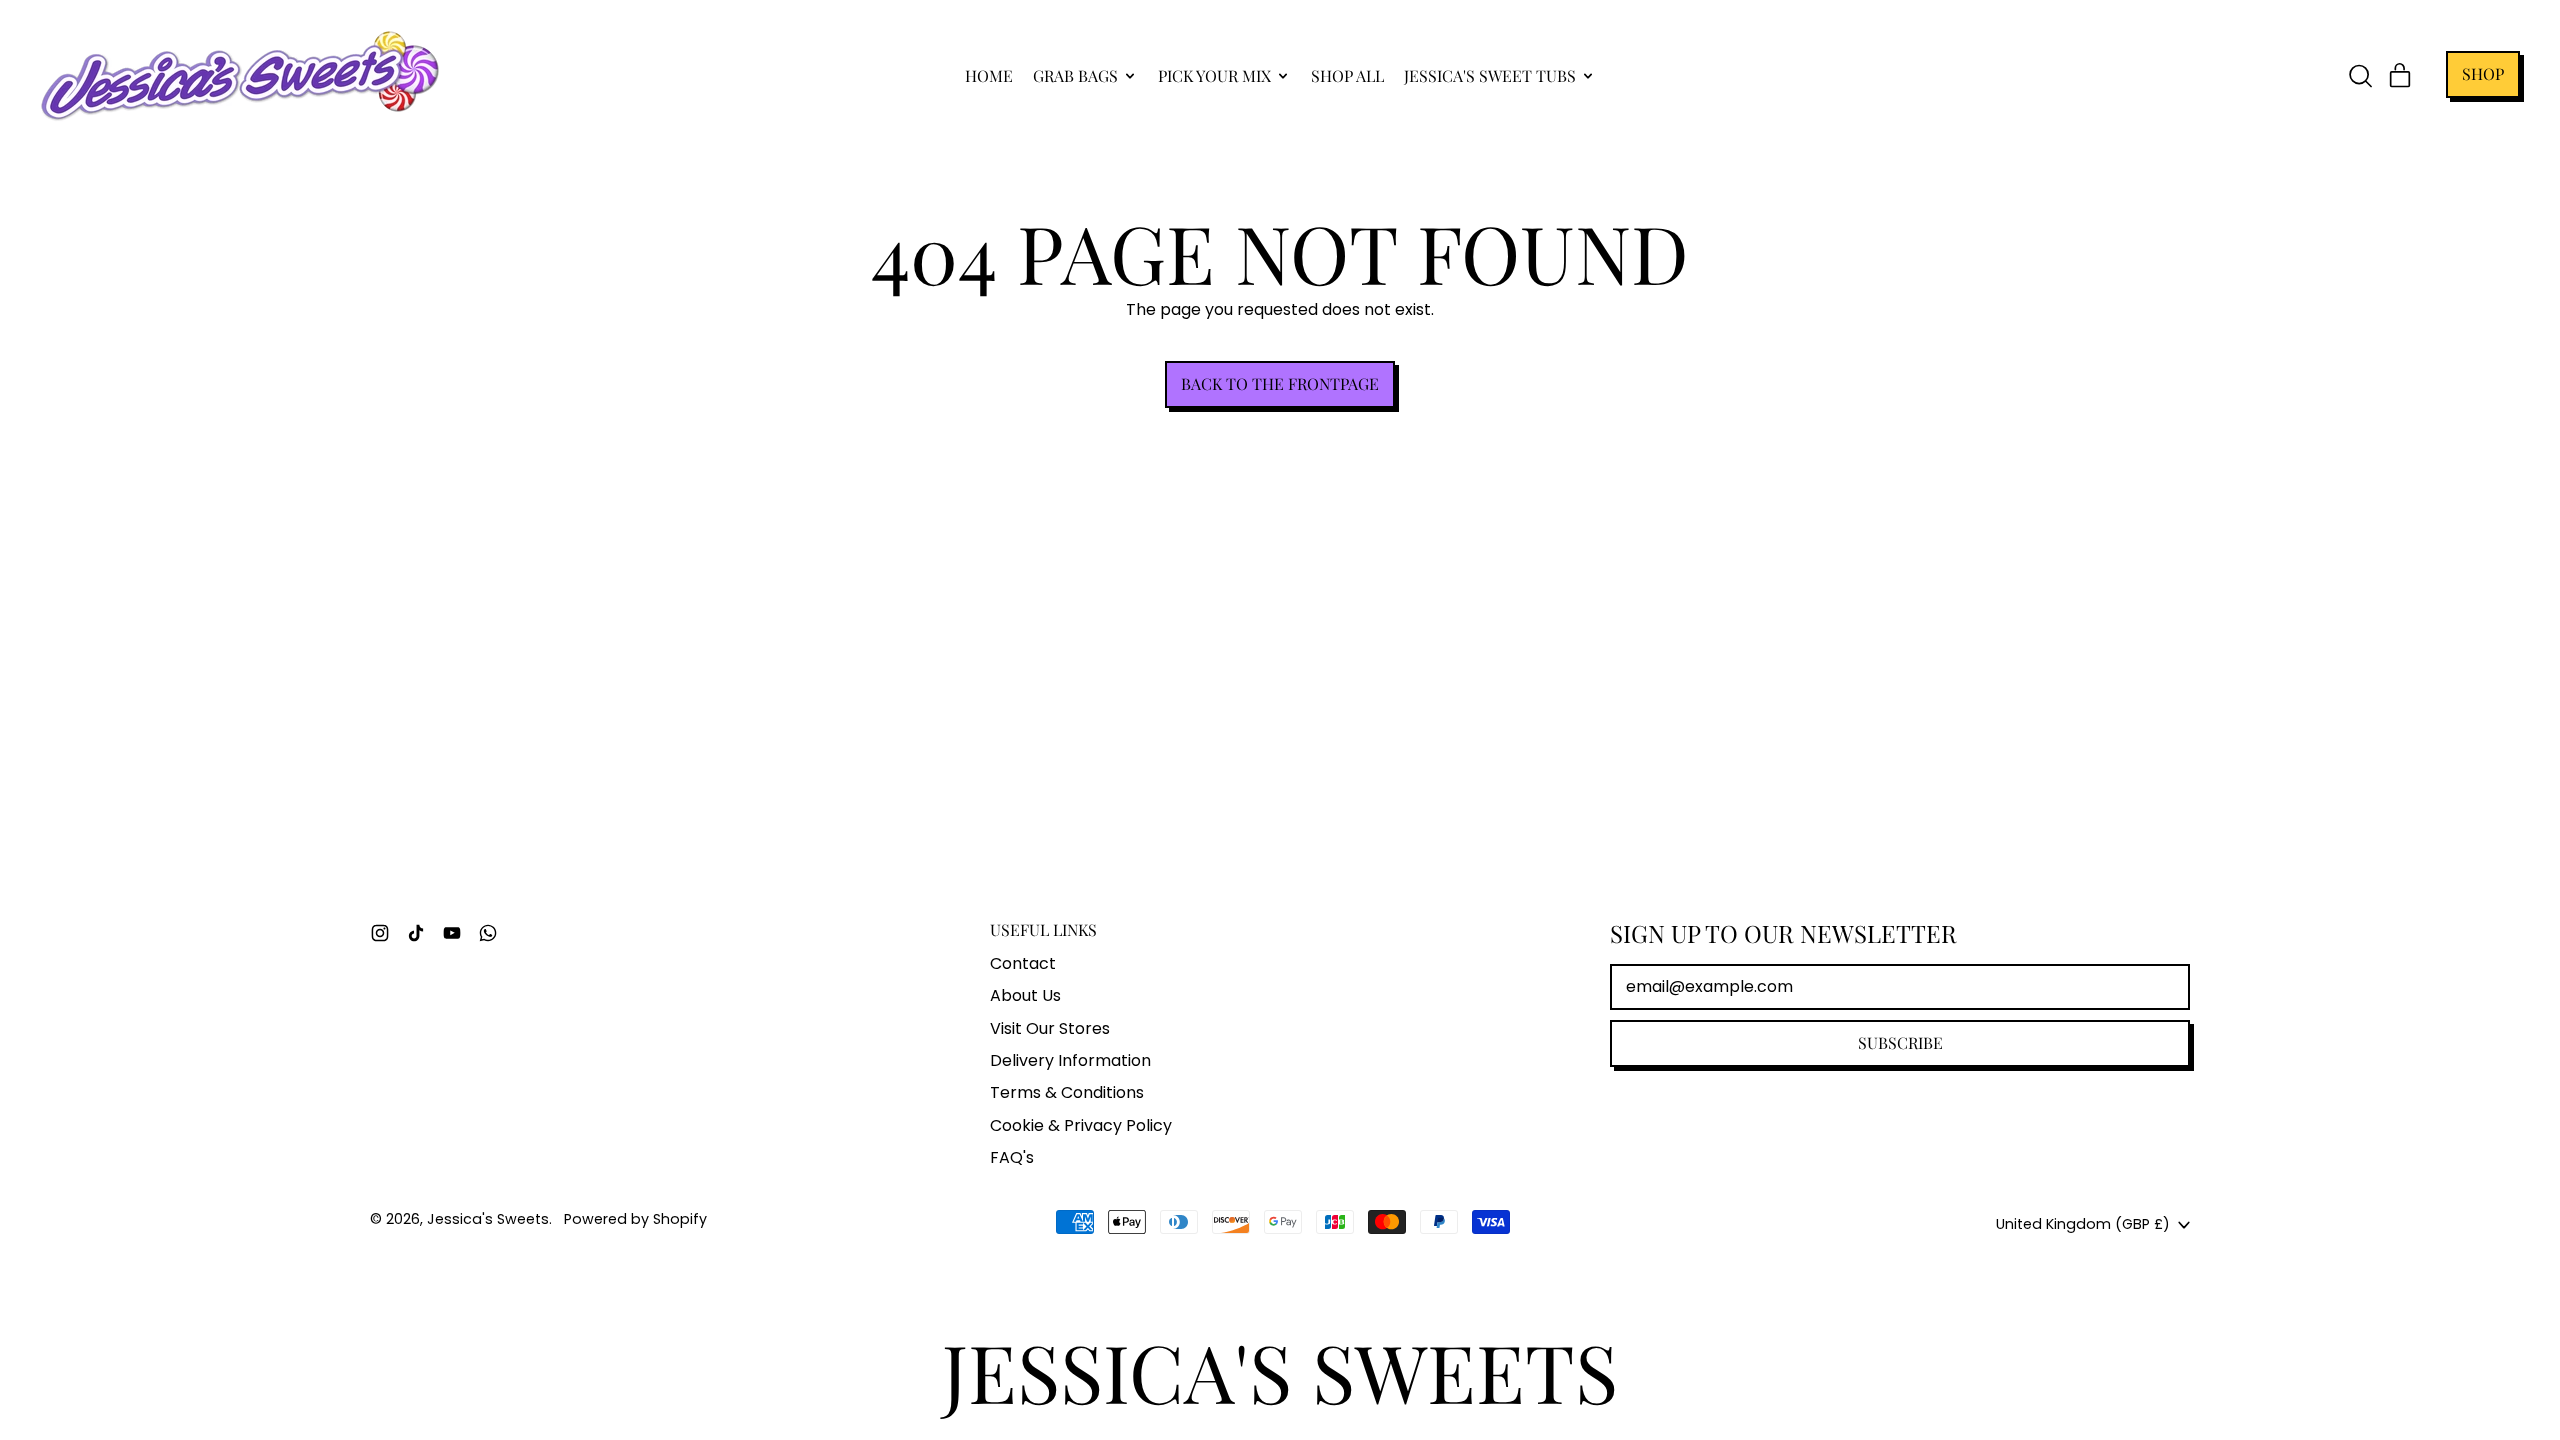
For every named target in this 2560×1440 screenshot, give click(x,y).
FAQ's (1012, 1157)
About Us (1025, 995)
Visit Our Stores (1050, 1028)
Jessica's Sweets (488, 1219)
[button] (2360, 76)
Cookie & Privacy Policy (1081, 1125)
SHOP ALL (1347, 75)
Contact (1023, 963)
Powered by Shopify (635, 1219)
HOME (989, 75)
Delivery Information (1070, 1060)
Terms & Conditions (1067, 1092)
